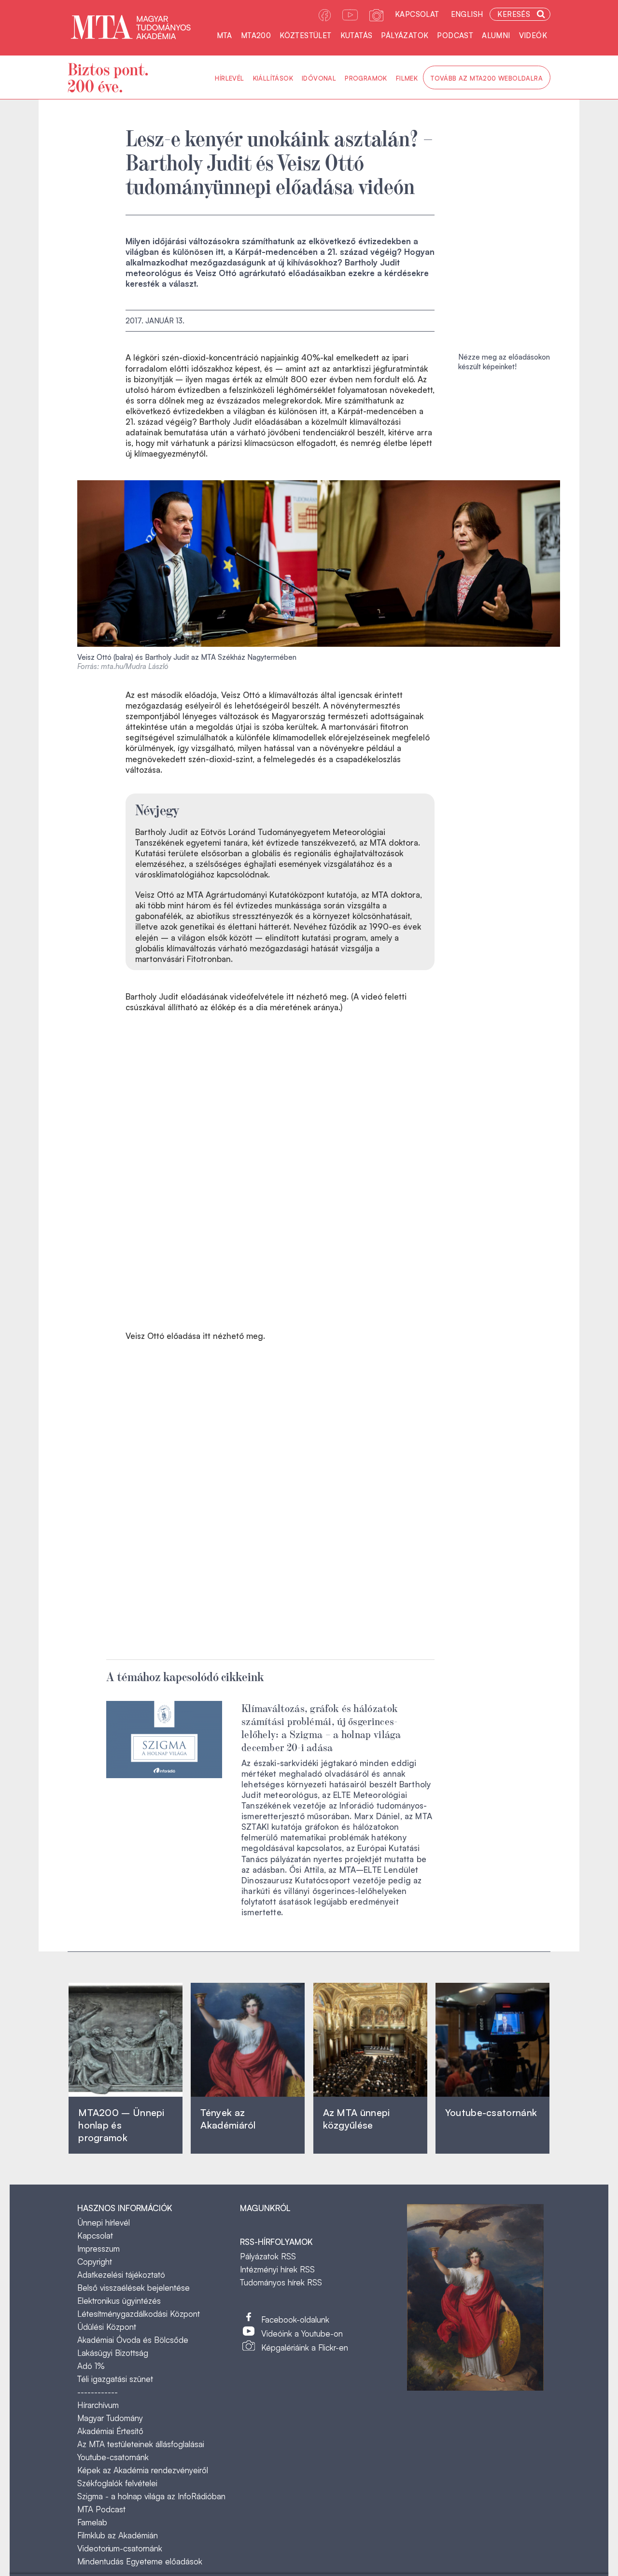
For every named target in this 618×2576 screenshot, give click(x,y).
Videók (533, 35)
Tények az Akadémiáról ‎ (228, 2119)
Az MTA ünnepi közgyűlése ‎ (357, 2119)
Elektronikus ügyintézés (119, 2301)
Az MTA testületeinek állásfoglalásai (141, 2444)
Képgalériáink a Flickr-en (305, 2347)
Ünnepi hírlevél (104, 2222)
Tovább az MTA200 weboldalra (487, 78)
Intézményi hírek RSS (277, 2269)
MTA (225, 35)
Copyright (95, 2262)
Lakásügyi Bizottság (113, 2353)
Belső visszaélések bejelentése (133, 2288)
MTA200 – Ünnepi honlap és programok (121, 2125)
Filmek (407, 78)
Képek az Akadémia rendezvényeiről (143, 2470)
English (467, 14)
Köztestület (305, 35)
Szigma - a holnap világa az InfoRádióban (151, 2496)
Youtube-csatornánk (113, 2457)
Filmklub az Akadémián (118, 2535)
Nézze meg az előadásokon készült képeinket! (504, 362)
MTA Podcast (101, 2509)
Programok (366, 78)
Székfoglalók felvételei (117, 2483)
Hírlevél (229, 78)
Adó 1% (91, 2366)
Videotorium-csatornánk (120, 2548)
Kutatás (357, 35)
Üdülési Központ (107, 2327)
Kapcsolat (417, 14)
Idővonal (319, 78)
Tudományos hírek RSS (281, 2282)
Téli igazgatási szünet (115, 2379)
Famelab (92, 2522)
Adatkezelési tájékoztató (121, 2275)
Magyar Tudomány (110, 2418)
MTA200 (256, 35)
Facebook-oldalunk (295, 2319)
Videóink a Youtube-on (302, 2333)
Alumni (496, 35)
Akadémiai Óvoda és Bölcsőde (133, 2340)
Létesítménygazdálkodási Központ (139, 2314)
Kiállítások (273, 78)
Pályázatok (405, 35)
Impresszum (98, 2249)
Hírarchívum (98, 2405)
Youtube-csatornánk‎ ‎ (491, 2112)
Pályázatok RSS (268, 2256)
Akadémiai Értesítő (110, 2431)
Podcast (455, 35)
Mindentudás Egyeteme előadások (140, 2561)
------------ (98, 2392)
